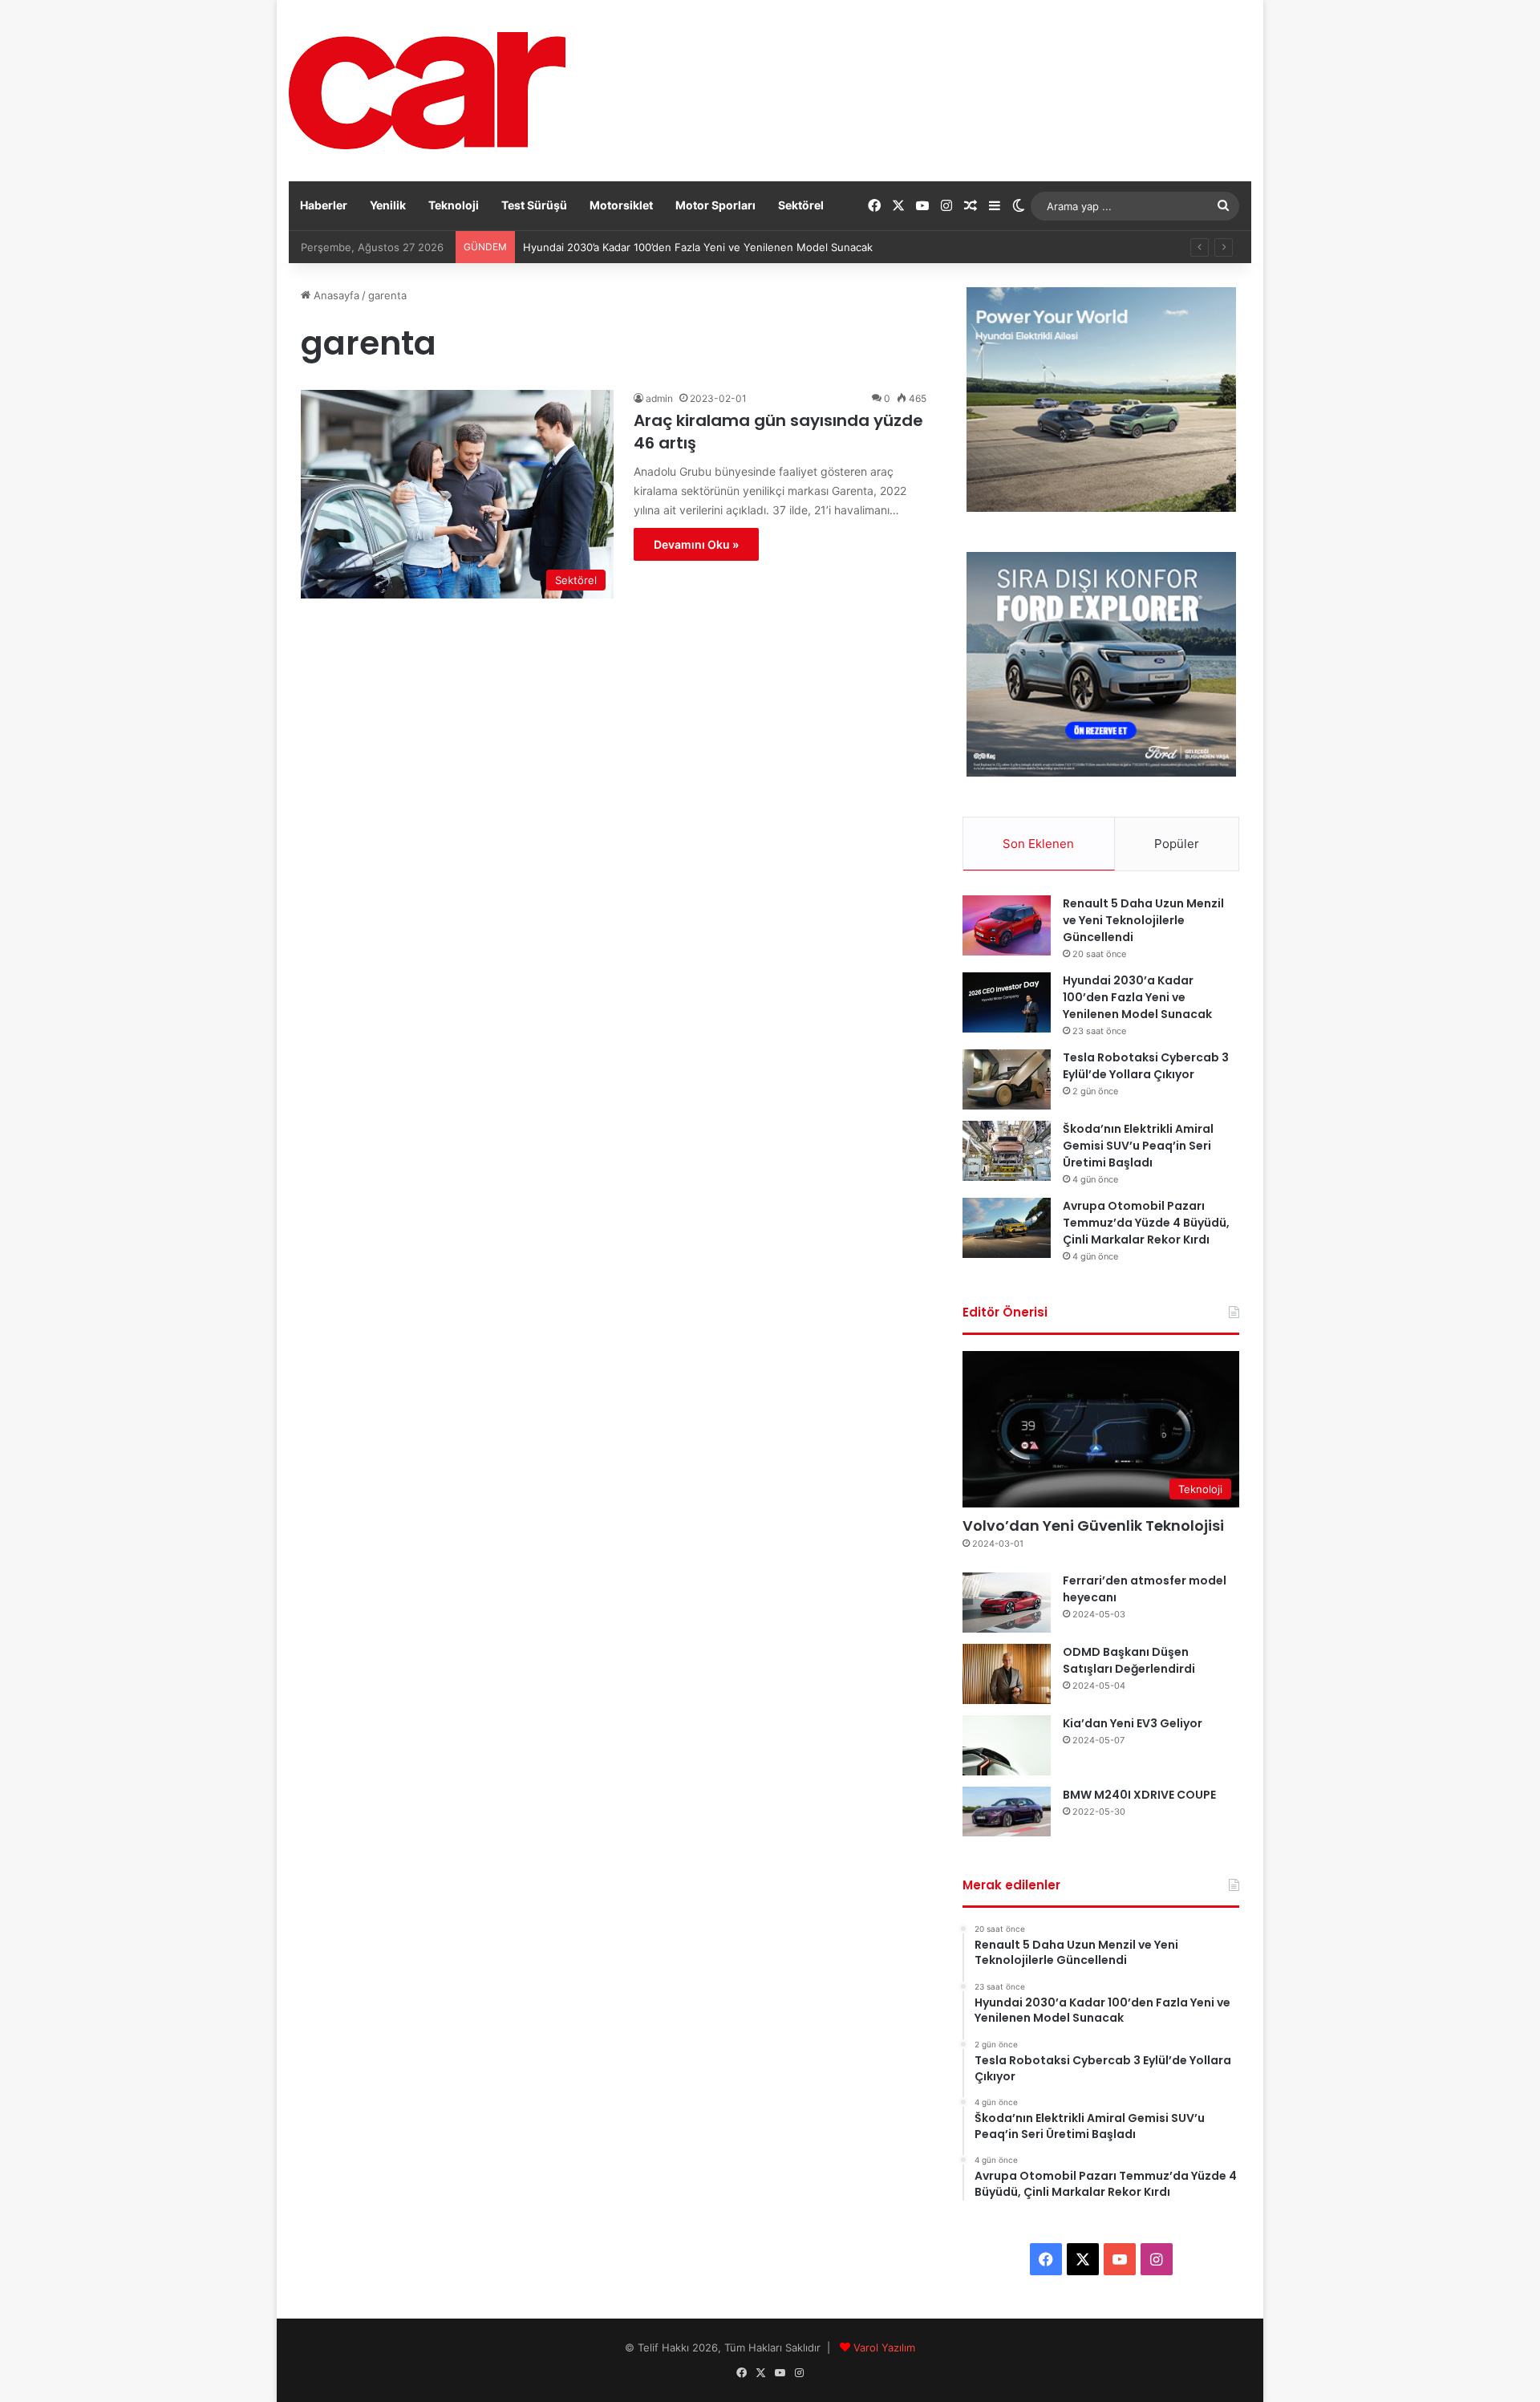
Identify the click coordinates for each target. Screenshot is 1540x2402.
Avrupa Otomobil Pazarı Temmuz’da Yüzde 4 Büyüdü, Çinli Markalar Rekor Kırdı (1146, 1223)
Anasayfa (335, 295)
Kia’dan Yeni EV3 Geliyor (1133, 1723)
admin (659, 398)
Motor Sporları (715, 205)
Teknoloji (454, 205)
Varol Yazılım (884, 2347)
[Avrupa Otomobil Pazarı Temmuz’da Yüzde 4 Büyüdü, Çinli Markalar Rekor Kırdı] (1007, 1228)
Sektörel (801, 205)
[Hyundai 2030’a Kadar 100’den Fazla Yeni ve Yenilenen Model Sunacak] (1007, 1002)
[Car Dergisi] (427, 91)
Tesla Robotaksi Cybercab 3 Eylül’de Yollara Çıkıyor (1146, 1066)
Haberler (324, 205)
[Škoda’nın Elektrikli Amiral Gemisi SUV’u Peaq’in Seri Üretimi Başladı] (1007, 1151)
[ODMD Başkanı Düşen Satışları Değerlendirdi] (1007, 1674)
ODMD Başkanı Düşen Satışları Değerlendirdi (1129, 1660)
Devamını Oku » (696, 544)
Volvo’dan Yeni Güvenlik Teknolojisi (1093, 1526)
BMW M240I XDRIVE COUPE (1139, 1795)
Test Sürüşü (534, 205)
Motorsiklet (621, 205)
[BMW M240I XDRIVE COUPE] (1007, 1812)
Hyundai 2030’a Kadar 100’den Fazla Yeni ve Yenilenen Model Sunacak (1137, 997)
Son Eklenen (1038, 844)
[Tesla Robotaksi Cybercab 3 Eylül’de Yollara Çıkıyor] (1007, 1079)
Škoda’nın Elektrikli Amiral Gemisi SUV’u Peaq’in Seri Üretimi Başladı (1138, 1146)
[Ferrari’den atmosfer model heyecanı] (1007, 1603)
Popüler (1177, 844)
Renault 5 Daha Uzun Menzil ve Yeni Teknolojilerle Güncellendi (1143, 920)
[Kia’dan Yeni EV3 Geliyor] (1007, 1745)
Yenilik (388, 205)
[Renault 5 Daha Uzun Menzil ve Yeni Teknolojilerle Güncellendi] (1007, 925)
